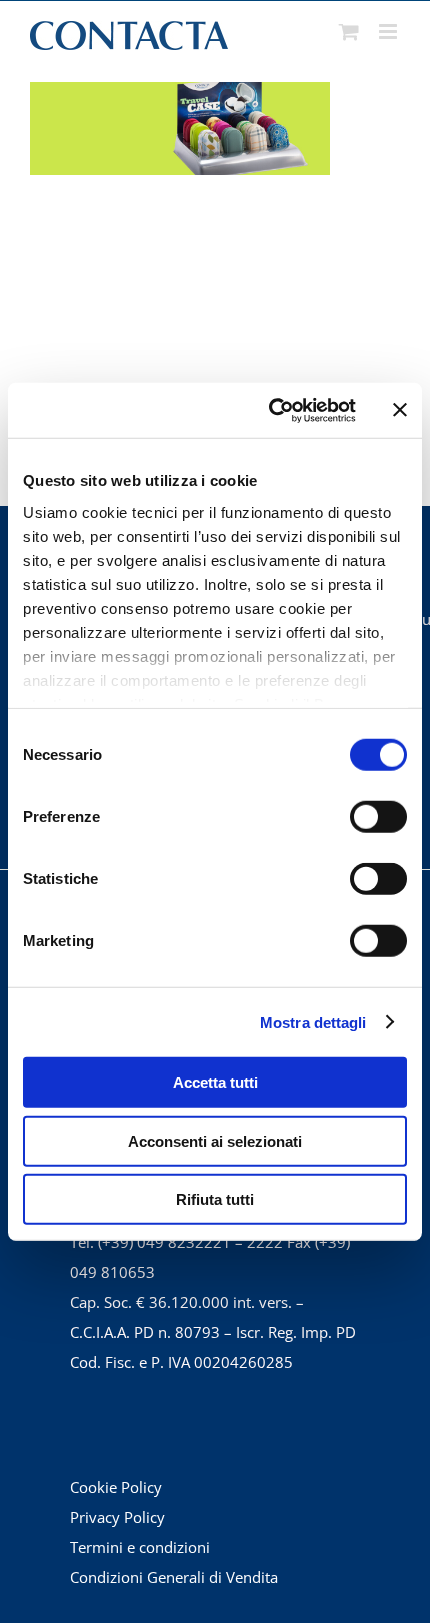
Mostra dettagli (313, 1021)
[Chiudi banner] (400, 410)
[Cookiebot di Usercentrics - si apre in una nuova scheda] (270, 410)
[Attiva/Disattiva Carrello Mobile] (349, 31)
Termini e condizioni (140, 1547)
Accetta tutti (215, 1082)
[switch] (378, 817)
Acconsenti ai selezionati (215, 1140)
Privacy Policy (117, 1517)
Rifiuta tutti (215, 1199)
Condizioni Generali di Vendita (174, 1577)
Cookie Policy (116, 1487)
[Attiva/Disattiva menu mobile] (389, 31)
